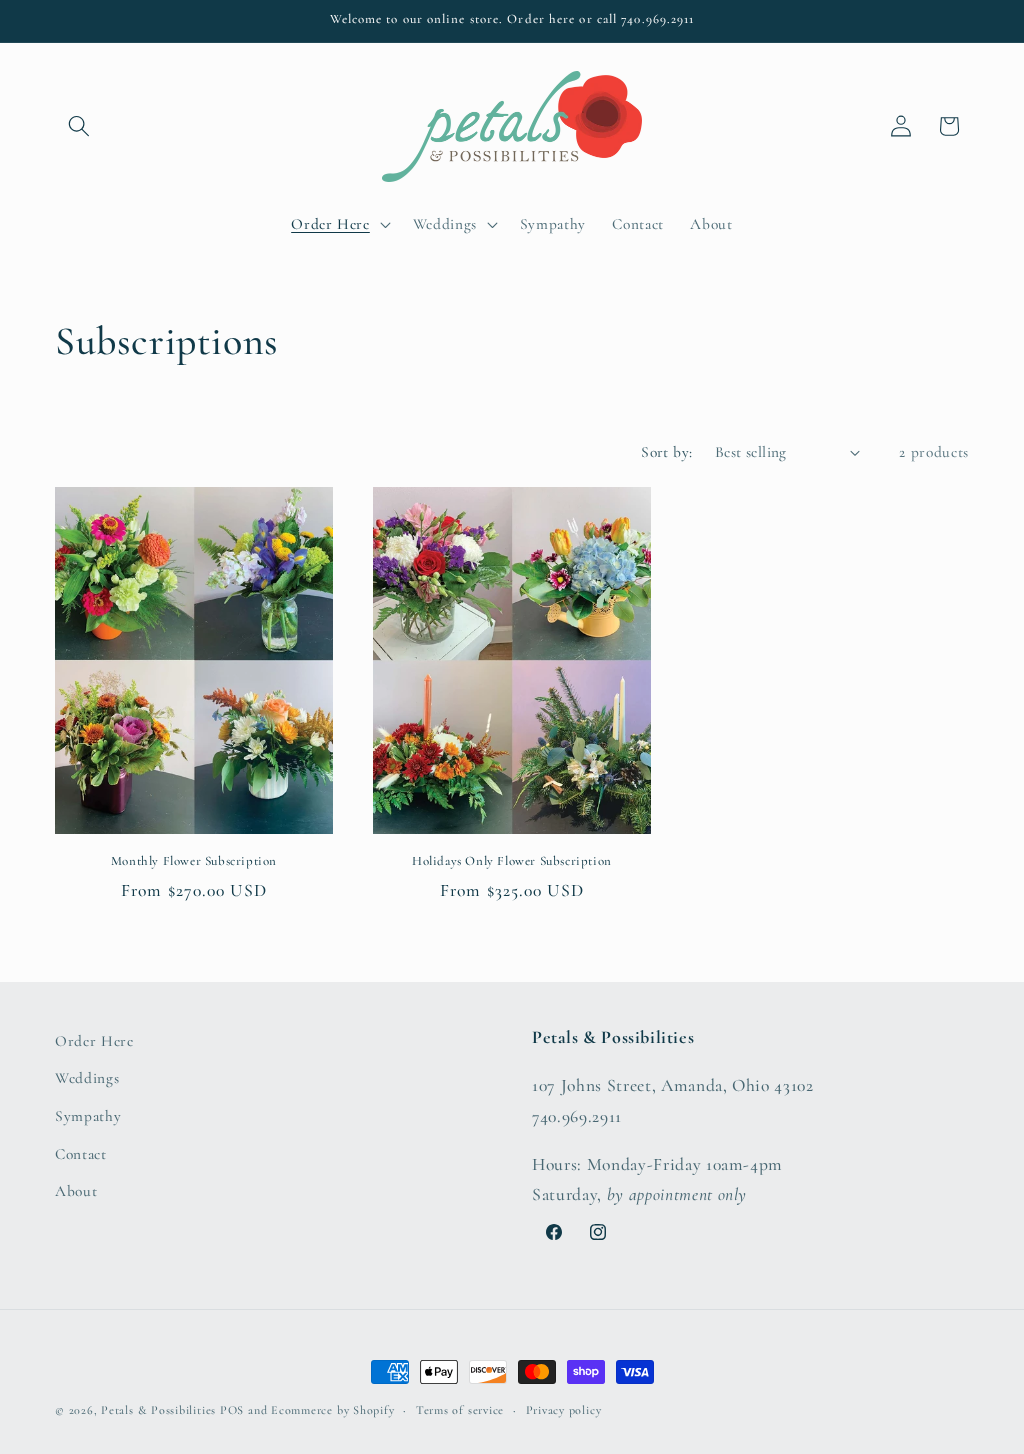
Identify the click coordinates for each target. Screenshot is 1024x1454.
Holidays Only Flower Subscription (512, 861)
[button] (79, 126)
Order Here (94, 1041)
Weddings (87, 1078)
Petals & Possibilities (158, 1410)
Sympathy (88, 1116)
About (76, 1191)
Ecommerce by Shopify (332, 1410)
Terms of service (460, 1410)
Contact (81, 1154)
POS (232, 1410)
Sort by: (667, 452)
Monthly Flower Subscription (194, 861)
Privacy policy (564, 1410)
